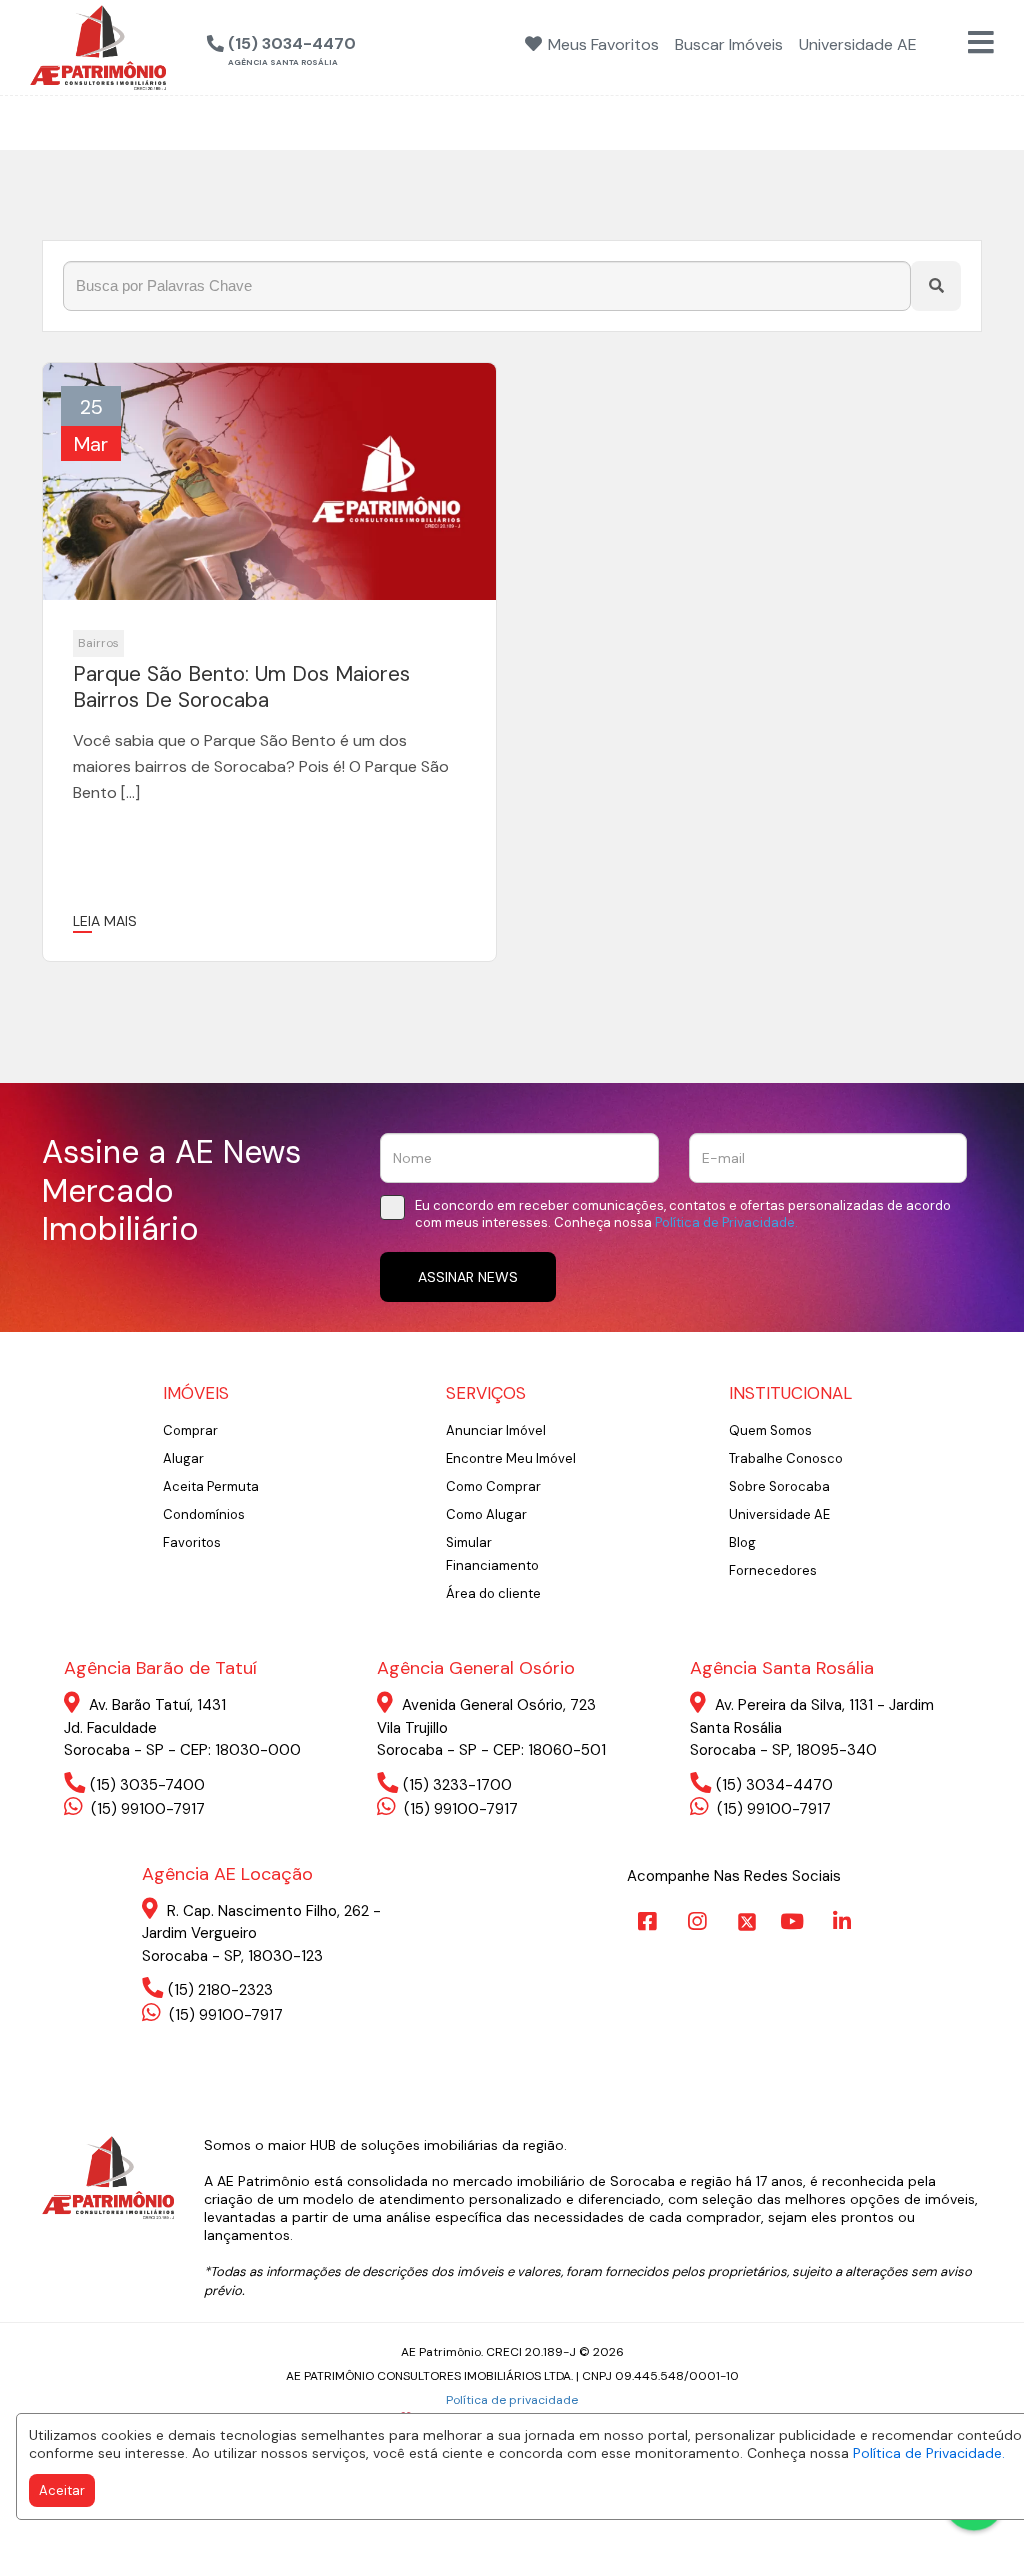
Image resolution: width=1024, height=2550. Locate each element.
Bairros (98, 643)
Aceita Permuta (211, 1486)
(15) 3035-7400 (147, 1785)
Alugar (183, 1458)
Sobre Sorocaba (779, 1486)
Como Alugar (486, 1514)
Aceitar (62, 2490)
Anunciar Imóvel (496, 1430)
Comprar (190, 1430)
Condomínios (204, 1514)
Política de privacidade (512, 2400)
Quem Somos (770, 1430)
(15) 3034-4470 (774, 1785)
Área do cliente (493, 1593)
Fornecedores (773, 1570)
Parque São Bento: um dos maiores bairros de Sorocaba (241, 687)
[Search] (936, 286)
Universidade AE (779, 1514)
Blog (742, 1542)
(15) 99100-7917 (146, 1809)
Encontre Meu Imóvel (511, 1458)
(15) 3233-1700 (457, 1785)
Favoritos (192, 1542)
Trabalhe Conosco (786, 1458)
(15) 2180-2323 (220, 1990)
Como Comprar (493, 1486)
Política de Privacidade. (929, 2453)
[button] (382, 44)
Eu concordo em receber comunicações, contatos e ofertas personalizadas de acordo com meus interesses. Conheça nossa (683, 1214)
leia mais (105, 921)
